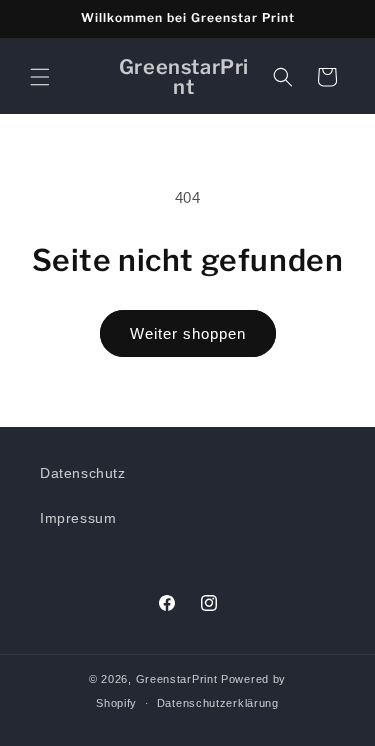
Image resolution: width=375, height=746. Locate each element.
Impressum (78, 518)
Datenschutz (83, 473)
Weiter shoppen (188, 333)
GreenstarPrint (177, 679)
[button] (40, 77)
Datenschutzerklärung (218, 703)
